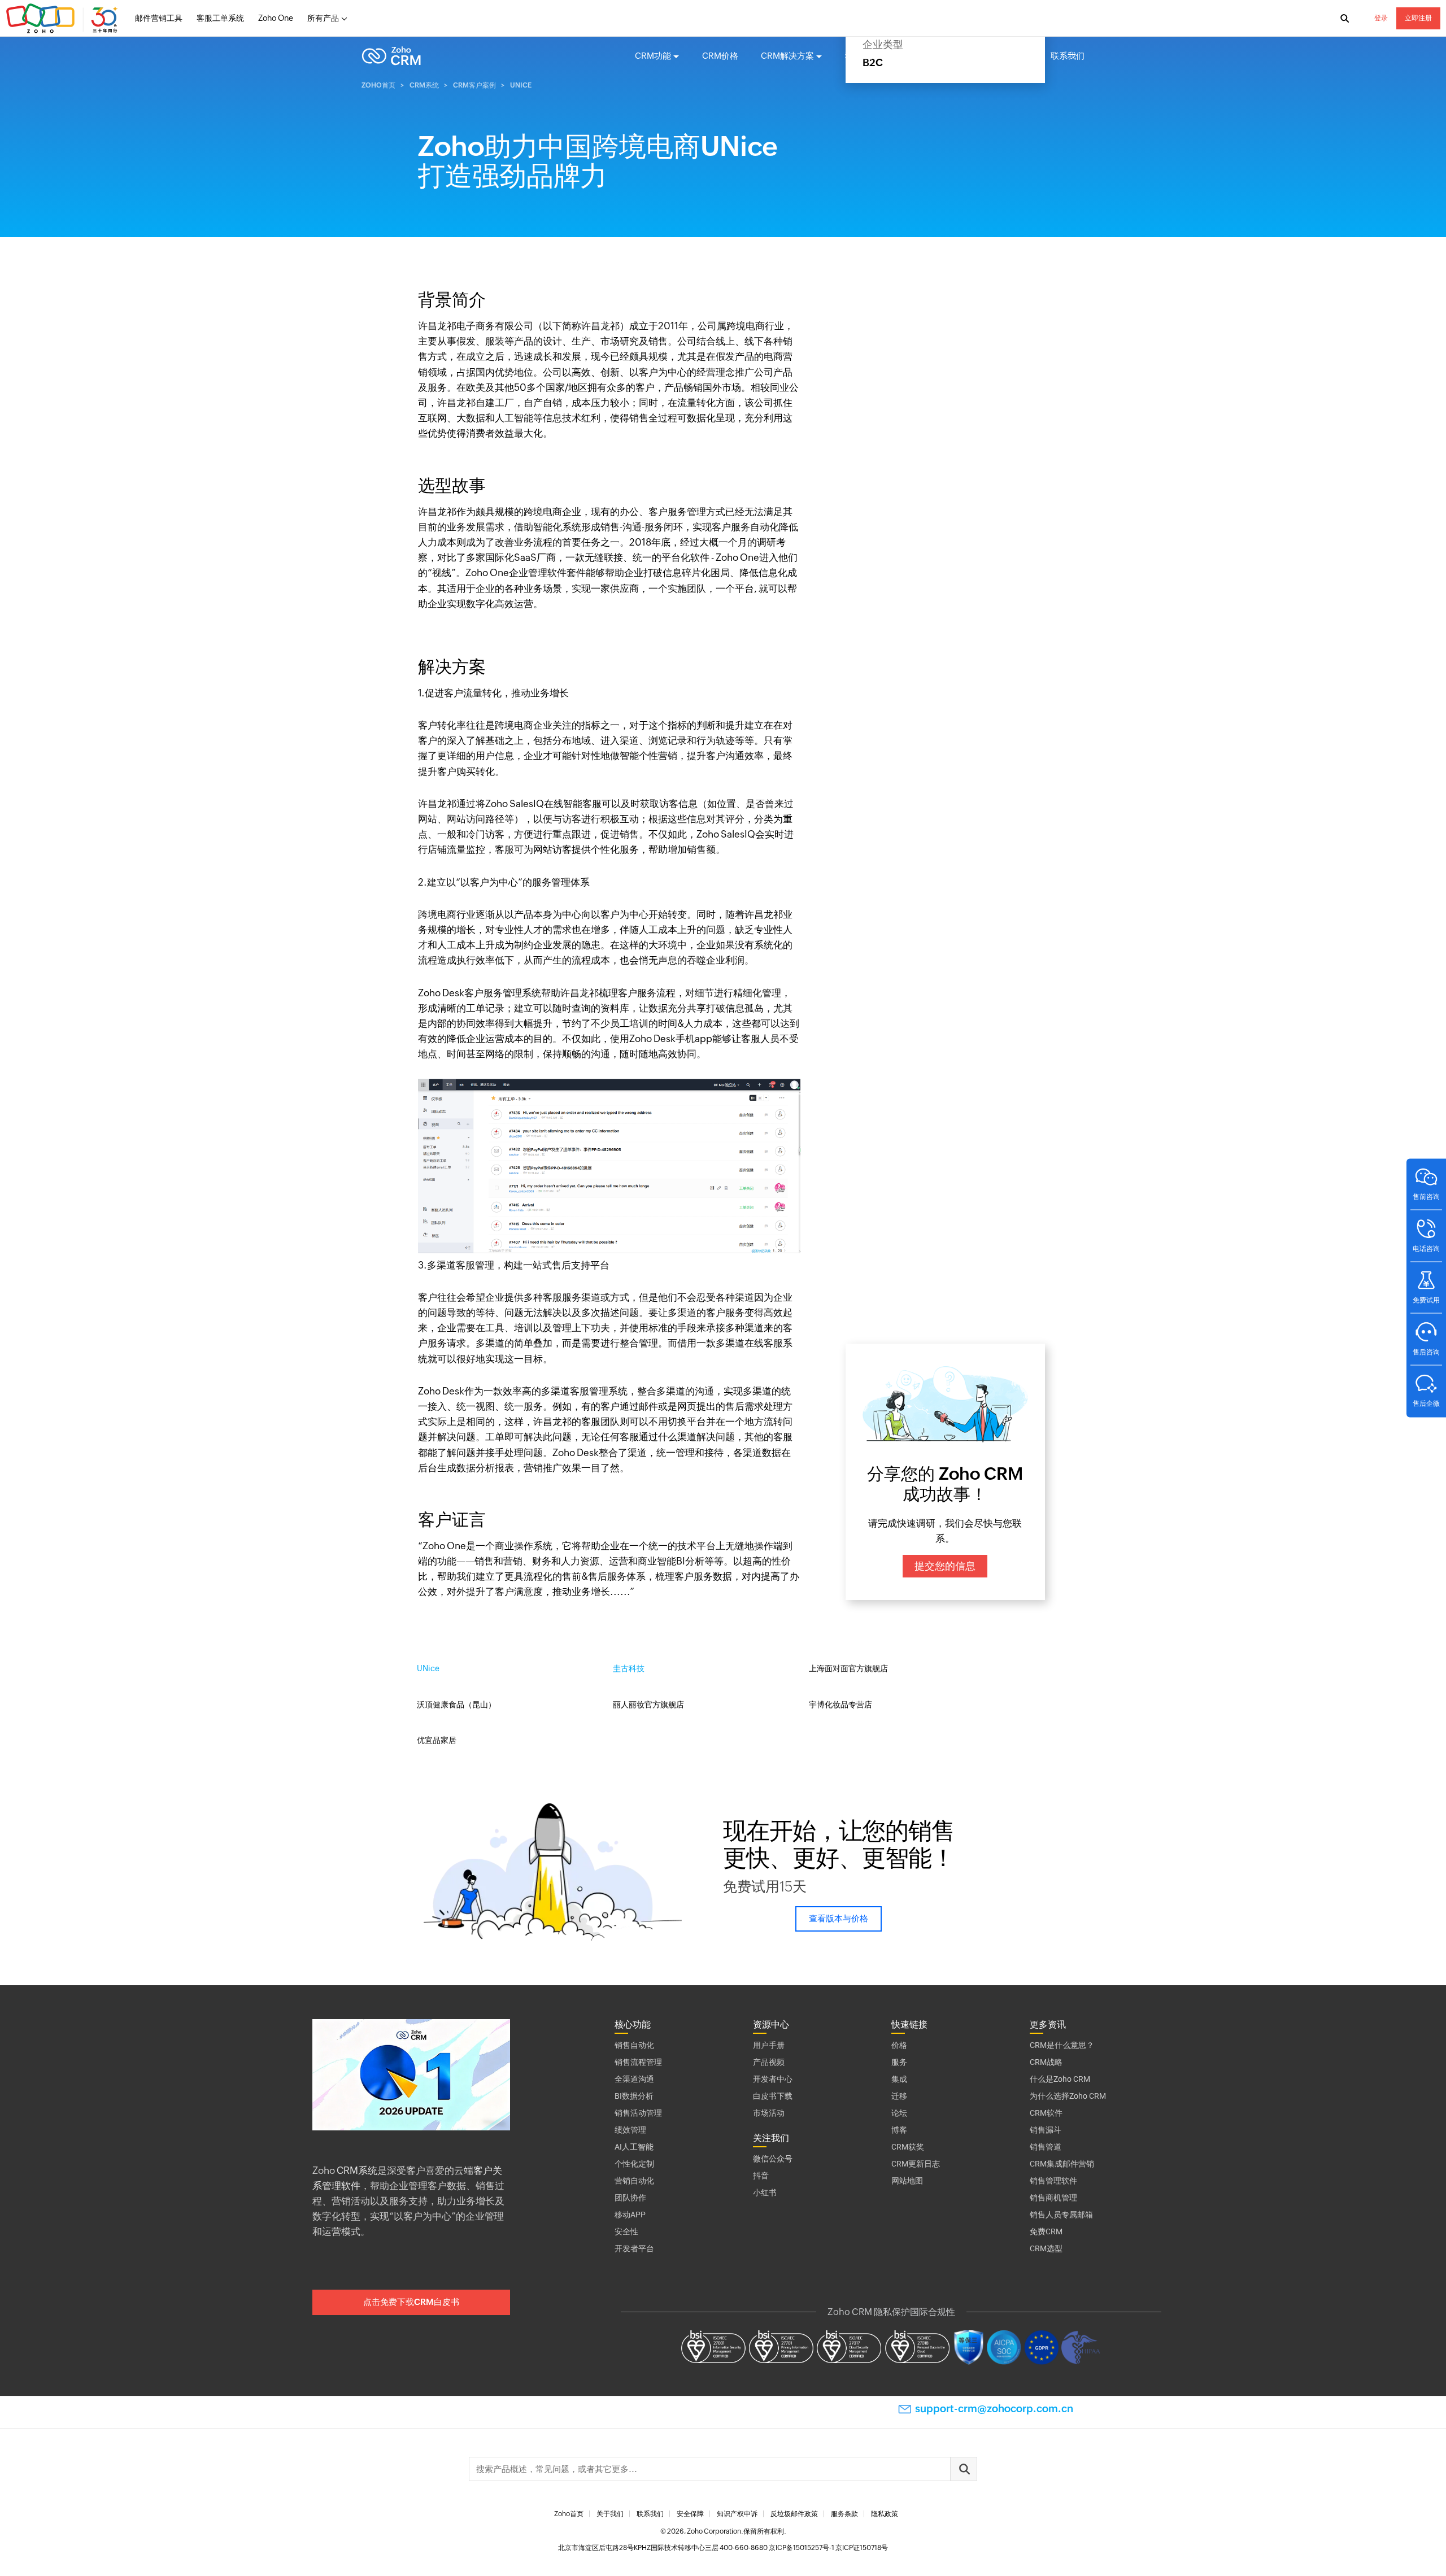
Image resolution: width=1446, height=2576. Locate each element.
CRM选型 (1046, 2248)
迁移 (899, 2096)
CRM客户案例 (937, 56)
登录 (1381, 18)
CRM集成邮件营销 (1062, 2164)
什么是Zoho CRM (1060, 2079)
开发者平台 (634, 2248)
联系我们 (1068, 56)
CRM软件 (1046, 2113)
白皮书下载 (773, 2096)
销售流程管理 (638, 2062)
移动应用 (862, 56)
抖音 (761, 2176)
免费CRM (1046, 2231)
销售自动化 (634, 2045)
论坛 (899, 2113)
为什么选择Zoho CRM (1068, 2096)
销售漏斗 (1046, 2130)
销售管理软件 (1053, 2181)
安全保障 (690, 2514)
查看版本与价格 (839, 1918)
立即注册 (1418, 18)
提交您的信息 (945, 1566)
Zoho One (276, 18)
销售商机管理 (1053, 2198)
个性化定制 (634, 2164)
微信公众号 (773, 2159)
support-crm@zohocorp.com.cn (994, 2409)
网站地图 (907, 2181)
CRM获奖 (908, 2147)
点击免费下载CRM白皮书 (411, 2302)
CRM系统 (424, 85)
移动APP (630, 2215)
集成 (899, 2079)
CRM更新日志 (916, 2164)
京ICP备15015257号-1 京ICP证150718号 (828, 2548)
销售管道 (1046, 2147)
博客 (899, 2130)
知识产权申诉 (737, 2514)
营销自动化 (634, 2181)
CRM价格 (720, 56)
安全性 (626, 2231)
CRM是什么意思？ (1062, 2045)
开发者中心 (773, 2079)
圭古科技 (629, 1668)
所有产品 (323, 18)
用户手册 (769, 2045)
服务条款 (844, 2514)
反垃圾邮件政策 (794, 2514)
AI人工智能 (634, 2147)
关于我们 (610, 2514)
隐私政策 (885, 2514)
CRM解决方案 (787, 56)
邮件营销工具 (159, 18)
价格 (899, 2045)
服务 (899, 2062)
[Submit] (964, 2469)
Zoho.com (63, 19)
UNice (428, 1668)
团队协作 (630, 2198)
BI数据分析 (634, 2096)
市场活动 (769, 2113)
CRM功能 (653, 56)
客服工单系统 (220, 18)
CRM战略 (1046, 2062)
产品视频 (769, 2062)
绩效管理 (630, 2130)
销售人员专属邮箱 (1061, 2215)
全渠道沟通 (634, 2079)
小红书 (765, 2193)
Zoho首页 (378, 85)
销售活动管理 (638, 2113)
